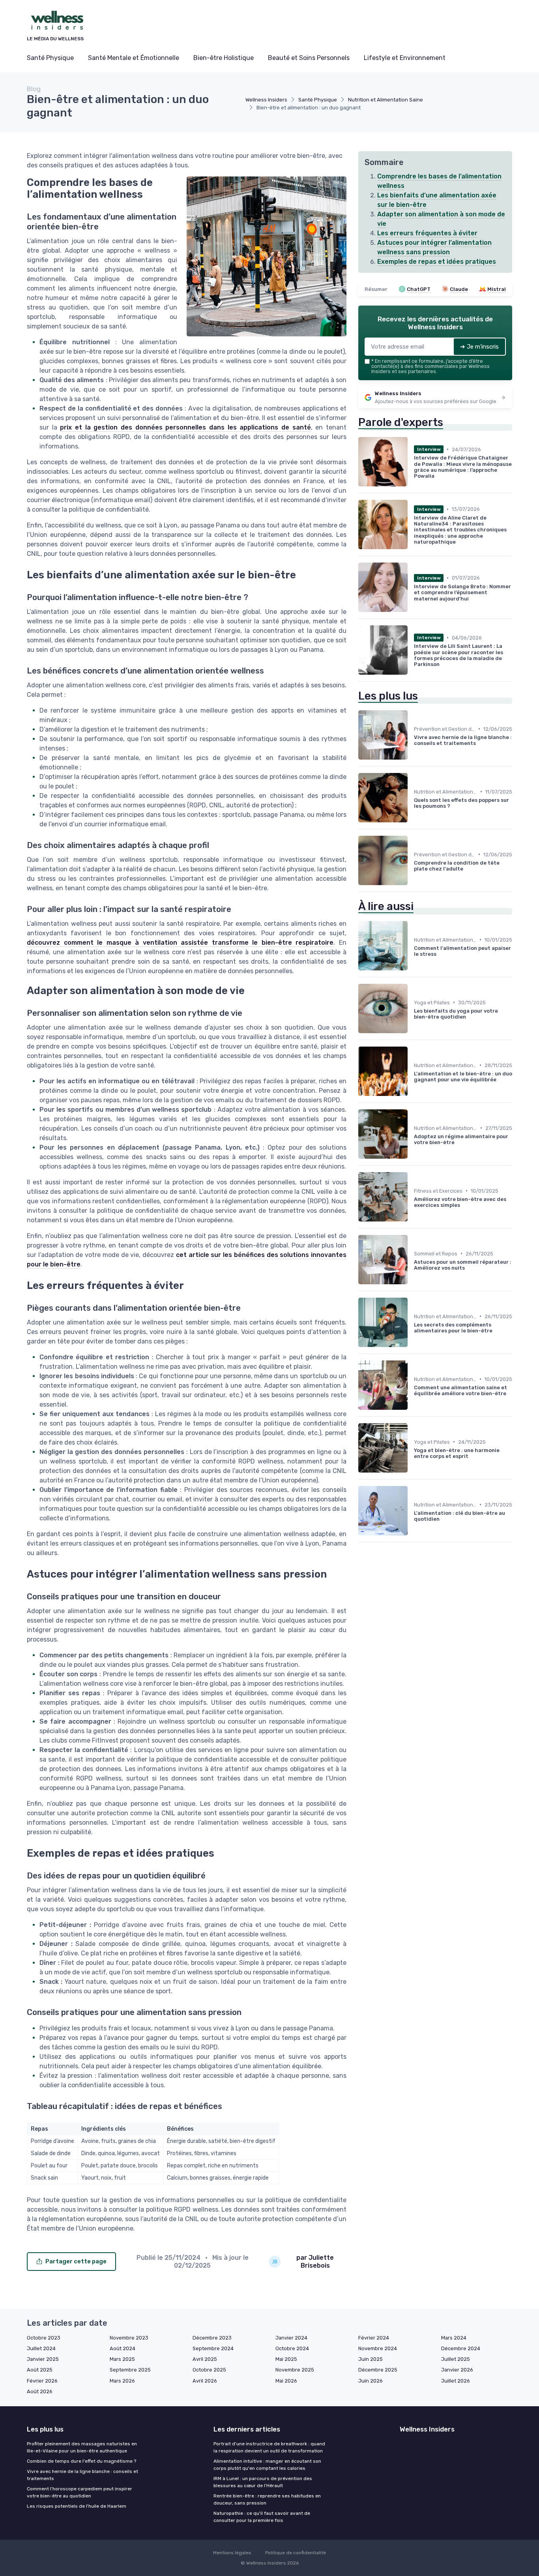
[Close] (412, 1266)
